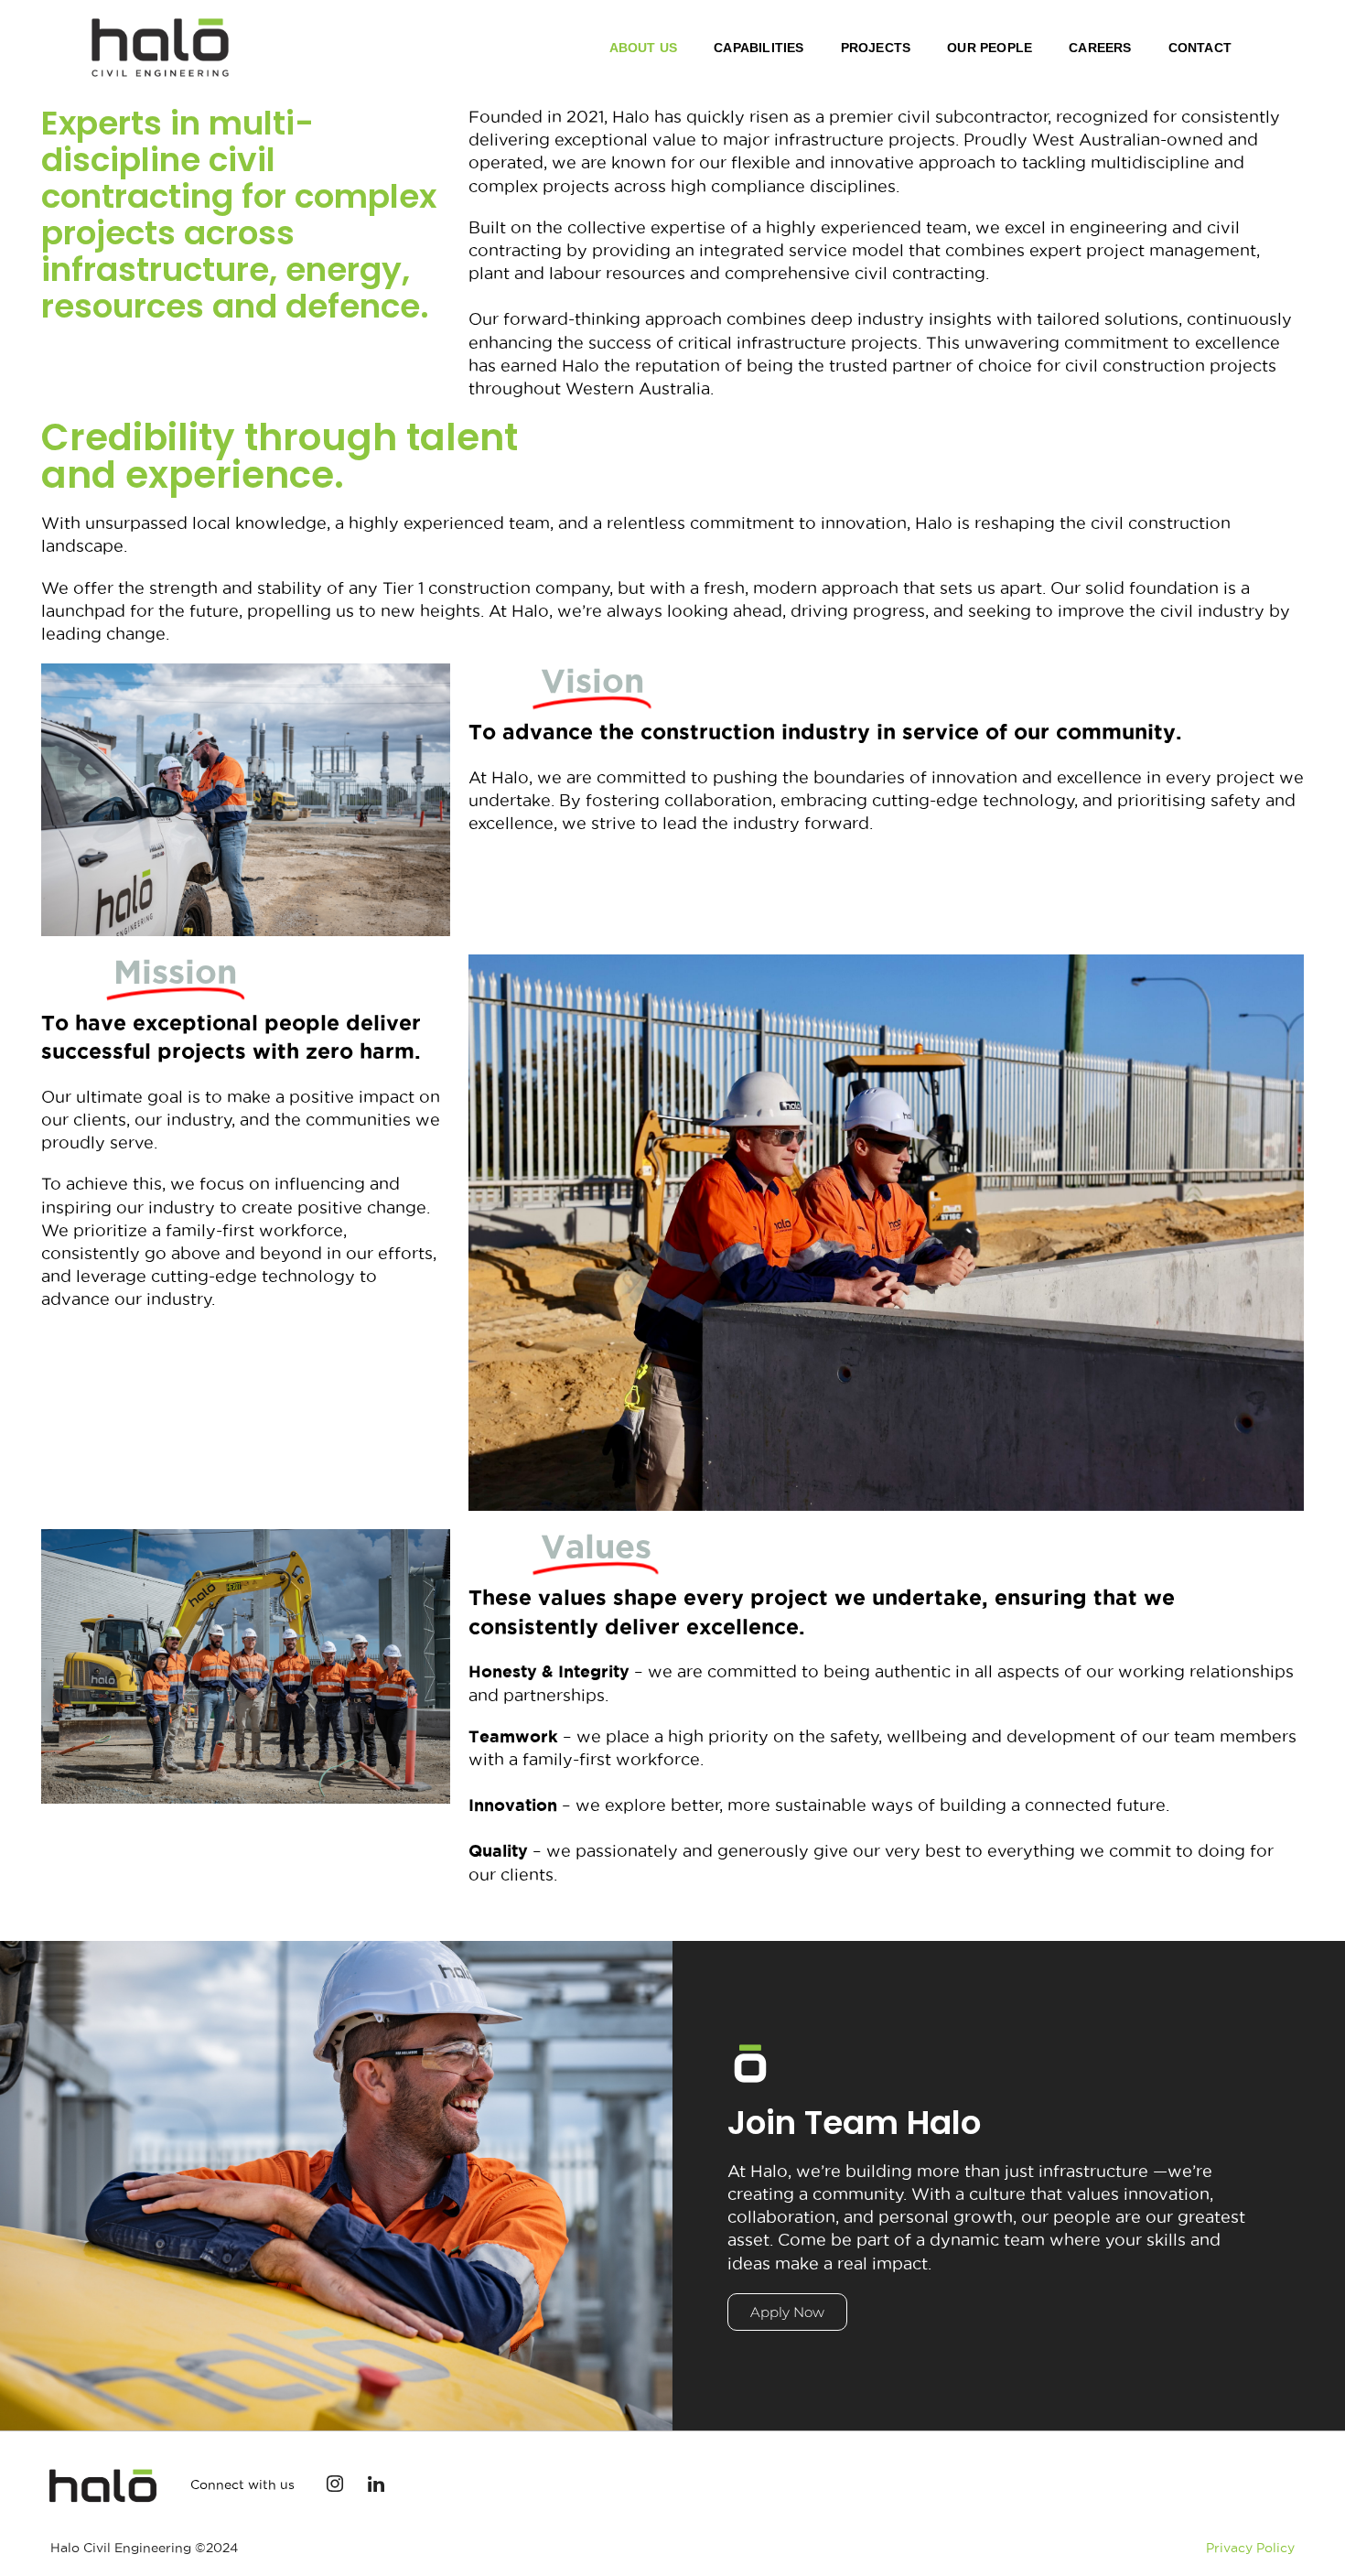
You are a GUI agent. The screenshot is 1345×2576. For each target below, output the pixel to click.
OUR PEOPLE (990, 48)
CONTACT (1200, 48)
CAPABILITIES (759, 48)
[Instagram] (335, 2485)
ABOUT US (644, 48)
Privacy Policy (1250, 2548)
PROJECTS (876, 48)
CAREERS (1100, 48)
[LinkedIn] (376, 2485)
